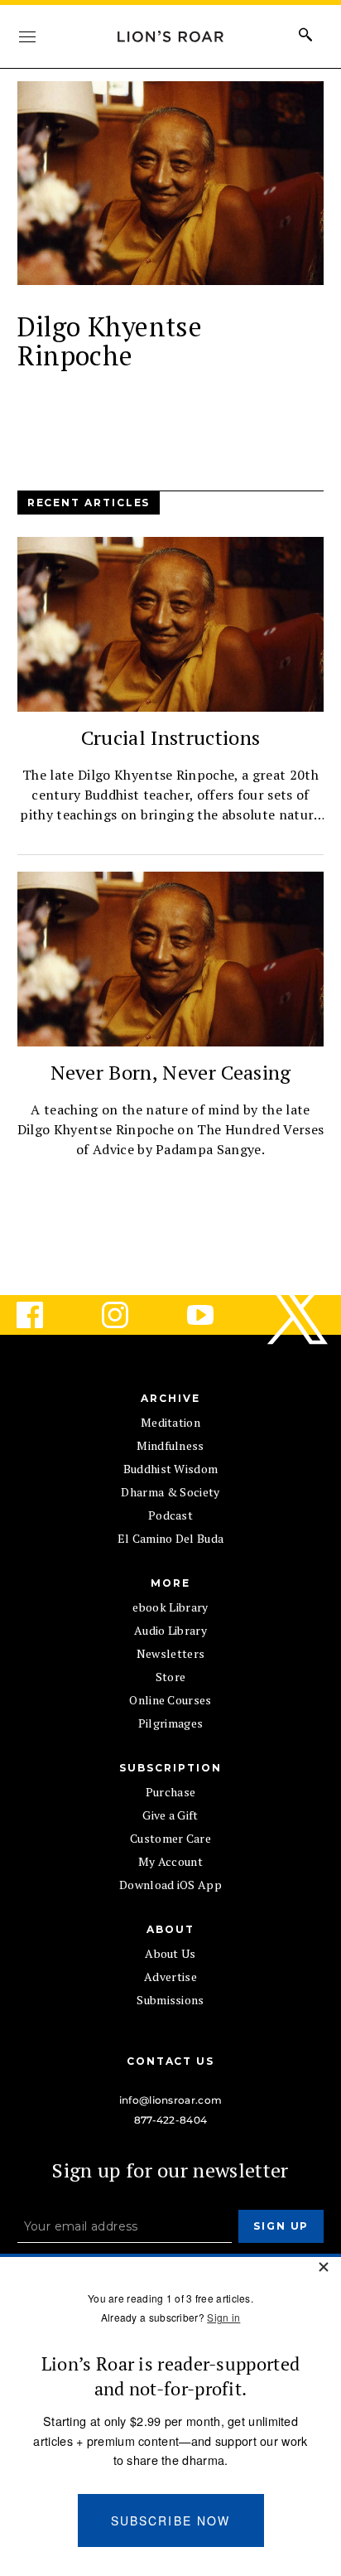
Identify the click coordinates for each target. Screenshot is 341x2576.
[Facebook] (43, 1315)
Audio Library (170, 1630)
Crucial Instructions (170, 737)
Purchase (171, 1792)
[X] (299, 1315)
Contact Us (170, 2061)
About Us (170, 1953)
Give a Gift (170, 1815)
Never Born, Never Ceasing (171, 1072)
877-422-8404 (171, 2120)
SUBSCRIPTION (170, 1768)
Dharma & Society (170, 1492)
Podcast (170, 1515)
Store (171, 1677)
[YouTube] (214, 1315)
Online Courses (170, 1700)
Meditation (170, 1422)
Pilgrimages (171, 1723)
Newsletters (171, 1653)
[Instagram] (128, 1315)
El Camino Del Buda (171, 1538)
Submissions (170, 2000)
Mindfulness (170, 1445)
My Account (170, 1861)
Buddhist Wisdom (171, 1469)
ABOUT (170, 1929)
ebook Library (170, 1607)
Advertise (170, 1977)
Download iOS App (170, 1885)
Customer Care (170, 1838)
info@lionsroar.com (171, 2100)
